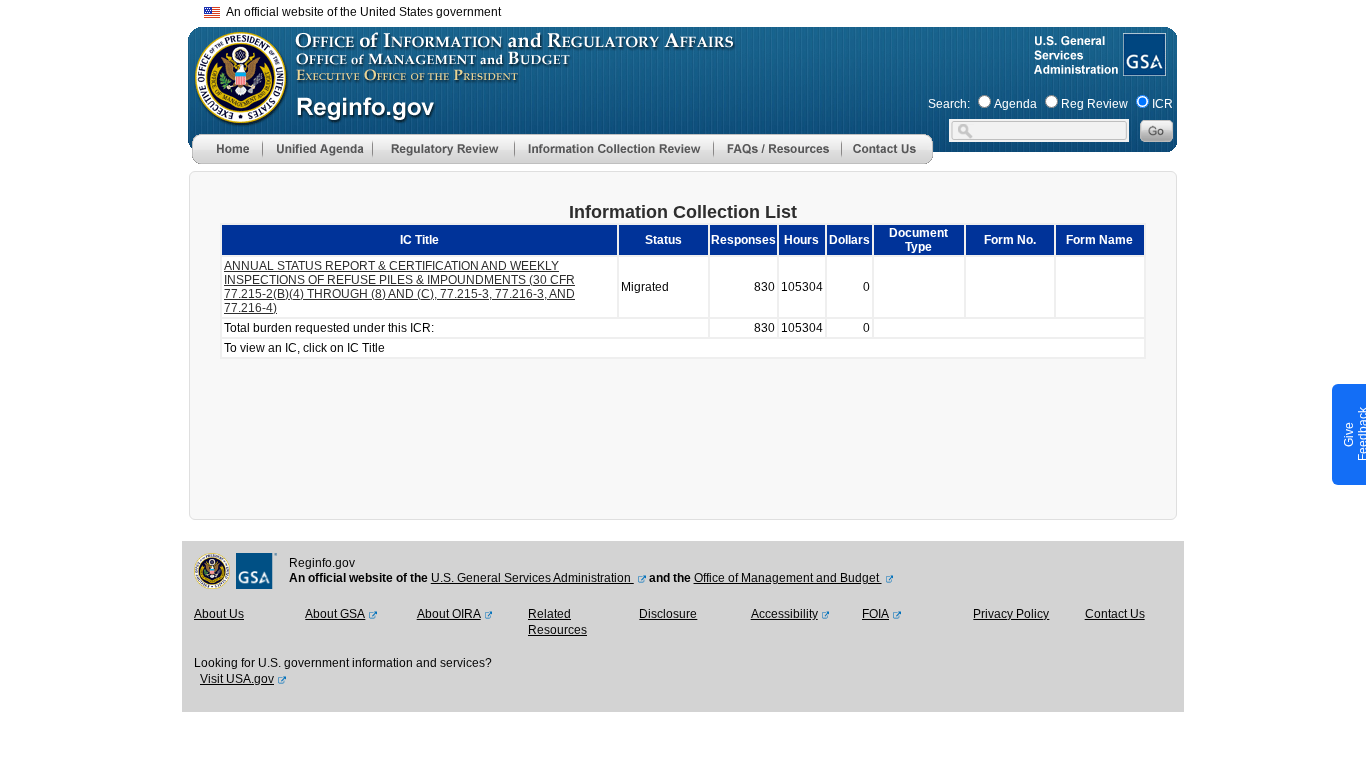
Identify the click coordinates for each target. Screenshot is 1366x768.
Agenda (1015, 104)
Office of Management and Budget (788, 578)
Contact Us (1115, 614)
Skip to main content (695, 9)
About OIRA (449, 614)
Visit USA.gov (237, 679)
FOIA (875, 614)
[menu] (317, 149)
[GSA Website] (1142, 68)
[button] (317, 149)
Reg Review (1094, 104)
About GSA (335, 614)
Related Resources (557, 622)
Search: (949, 104)
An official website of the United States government (360, 12)
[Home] (227, 160)
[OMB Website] (234, 115)
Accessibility (784, 614)
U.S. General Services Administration (532, 578)
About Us (219, 614)
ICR (1162, 104)
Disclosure (668, 614)
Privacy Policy (1011, 614)
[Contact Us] (887, 160)
